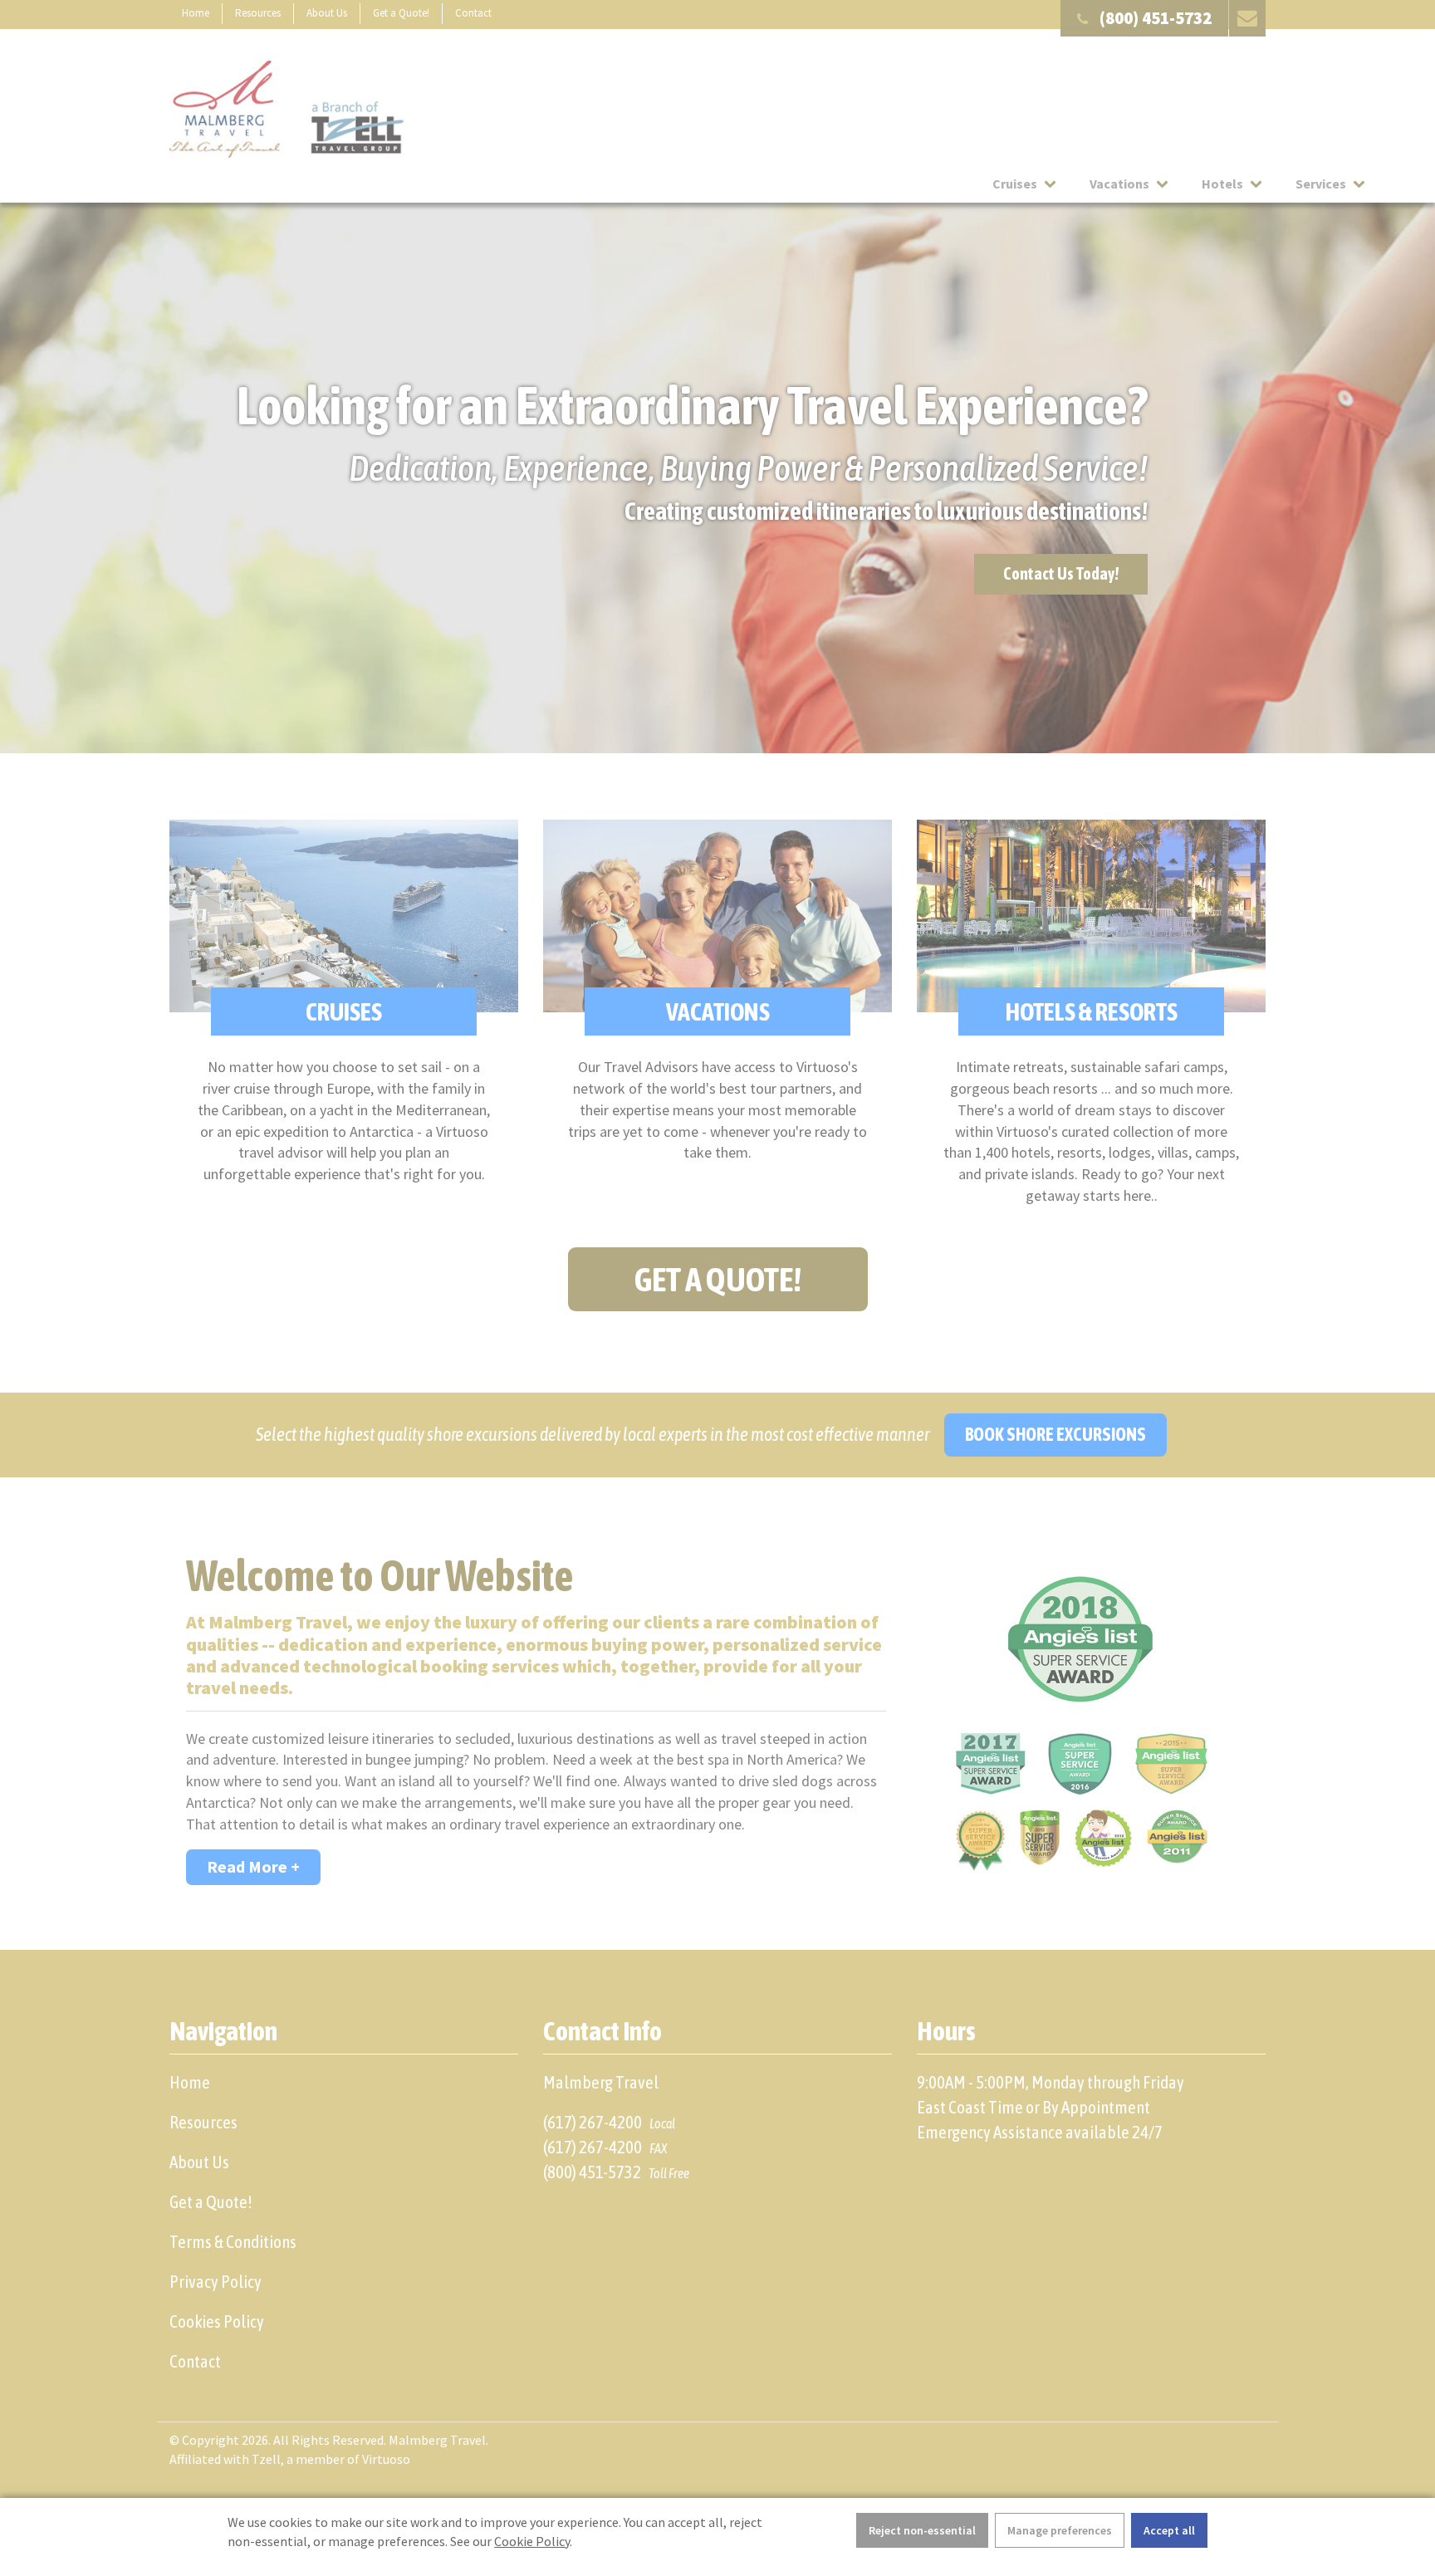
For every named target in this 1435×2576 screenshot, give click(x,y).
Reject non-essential (922, 2530)
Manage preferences (1060, 2530)
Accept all (1169, 2530)
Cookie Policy (532, 2541)
